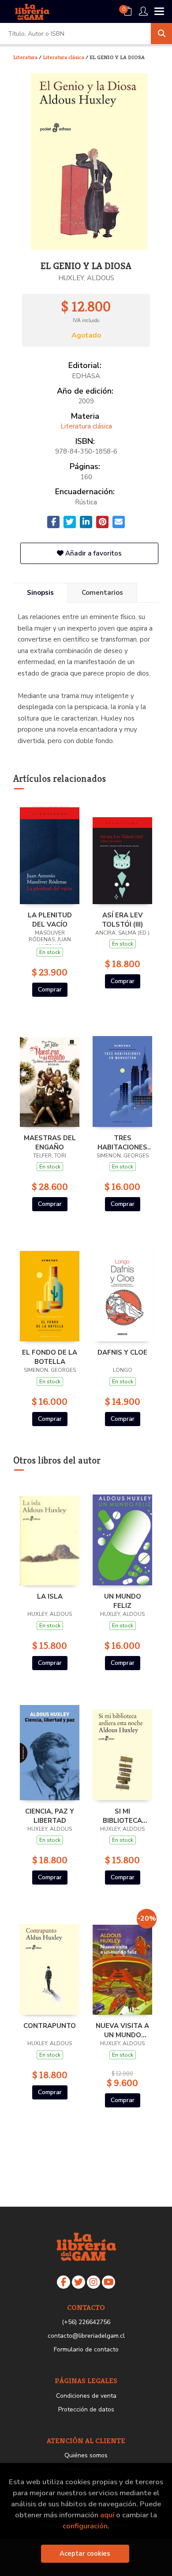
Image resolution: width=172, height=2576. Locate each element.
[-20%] (122, 1964)
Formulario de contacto (86, 2349)
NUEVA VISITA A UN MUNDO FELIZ (122, 2030)
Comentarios (102, 593)
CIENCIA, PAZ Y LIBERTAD (50, 1816)
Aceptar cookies (85, 2553)
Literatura (26, 57)
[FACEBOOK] (64, 2282)
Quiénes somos (86, 2455)
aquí (107, 2515)
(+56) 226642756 (86, 2322)
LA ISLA (50, 1596)
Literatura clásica (64, 57)
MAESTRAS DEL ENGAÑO (50, 1142)
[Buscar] (161, 34)
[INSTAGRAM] (93, 2282)
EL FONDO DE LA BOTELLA (50, 1357)
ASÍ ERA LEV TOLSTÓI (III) (122, 920)
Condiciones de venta (86, 2396)
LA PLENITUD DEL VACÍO (50, 920)
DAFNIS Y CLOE (122, 1352)
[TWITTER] (79, 2282)
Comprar (50, 989)
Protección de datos (86, 2409)
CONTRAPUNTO (50, 2026)
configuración (85, 2526)
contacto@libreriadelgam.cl (86, 2336)
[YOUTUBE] (108, 2282)
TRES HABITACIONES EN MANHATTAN (122, 1142)
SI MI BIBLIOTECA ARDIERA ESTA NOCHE (123, 1816)
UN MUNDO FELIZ (123, 1601)
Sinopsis (40, 593)
